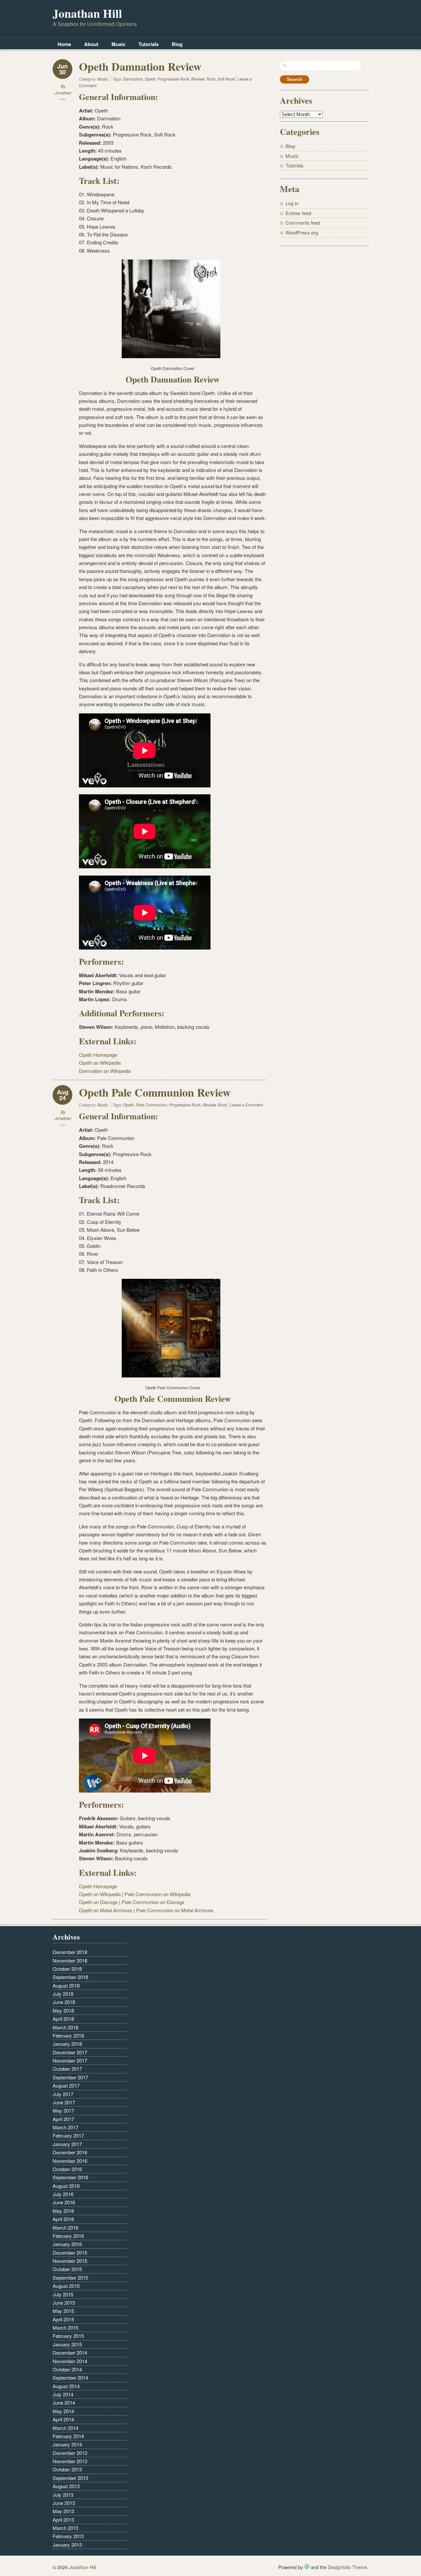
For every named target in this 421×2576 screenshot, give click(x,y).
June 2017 (64, 2102)
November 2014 (70, 2361)
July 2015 (63, 2294)
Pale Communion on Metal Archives (175, 1910)
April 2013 (63, 2520)
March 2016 (65, 2228)
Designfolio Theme (347, 2567)
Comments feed (303, 223)
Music (118, 44)
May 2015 (63, 2311)
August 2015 (66, 2286)
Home (64, 44)
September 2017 (70, 2077)
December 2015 (70, 2253)
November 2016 (70, 2161)
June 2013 (64, 2503)
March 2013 (65, 2528)
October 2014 (67, 2369)
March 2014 (65, 2428)
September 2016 (70, 2177)
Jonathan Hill (87, 13)
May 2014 (63, 2411)
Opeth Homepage (98, 1055)
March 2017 (65, 2127)
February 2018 (68, 2035)
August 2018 (66, 1985)
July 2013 (63, 2495)
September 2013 (70, 2478)
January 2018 (67, 2044)
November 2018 (70, 1960)
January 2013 (67, 2545)
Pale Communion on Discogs (153, 1902)
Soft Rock (226, 79)
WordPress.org (302, 232)
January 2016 (67, 2244)
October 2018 (67, 1969)
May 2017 (63, 2110)
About (91, 44)
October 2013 (67, 2469)
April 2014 (63, 2419)
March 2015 (65, 2328)
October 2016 (67, 2169)
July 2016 (63, 2194)
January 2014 (67, 2444)
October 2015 (67, 2269)
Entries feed (298, 213)
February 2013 (68, 2536)
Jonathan (63, 93)
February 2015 (68, 2336)
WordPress (307, 2566)
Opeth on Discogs (98, 1902)
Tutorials (149, 44)
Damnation (133, 79)
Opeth (150, 79)
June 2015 (64, 2303)
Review (198, 79)
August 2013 (66, 2486)
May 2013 (63, 2511)
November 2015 (70, 2261)
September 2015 (70, 2278)
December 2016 (70, 2152)
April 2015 (63, 2319)
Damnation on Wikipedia (105, 1071)
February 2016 (68, 2236)
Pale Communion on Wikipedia (158, 1894)
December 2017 (70, 2052)
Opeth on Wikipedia (100, 1063)
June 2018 (64, 2002)
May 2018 (63, 2010)
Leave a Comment (246, 1105)
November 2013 (70, 2461)
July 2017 (63, 2094)
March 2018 (65, 2027)
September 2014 (70, 2378)
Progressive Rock (173, 79)
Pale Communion (151, 1105)
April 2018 (63, 2019)
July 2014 (63, 2394)
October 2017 (67, 2069)
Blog (177, 44)
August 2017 (66, 2085)
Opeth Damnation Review (140, 66)
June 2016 (64, 2202)
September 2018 (70, 1977)
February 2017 (68, 2135)
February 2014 (68, 2436)
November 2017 (70, 2060)
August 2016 (66, 2186)
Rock (211, 79)
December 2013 (70, 2453)
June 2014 (64, 2403)
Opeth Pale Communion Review (155, 1092)
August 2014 (66, 2386)
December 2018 (70, 1952)
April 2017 (63, 2119)
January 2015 (67, 2344)
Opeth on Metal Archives (106, 1910)
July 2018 (63, 1994)
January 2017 (67, 2144)
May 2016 (63, 2211)
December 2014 (70, 2353)
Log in (292, 203)
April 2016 (63, 2219)
